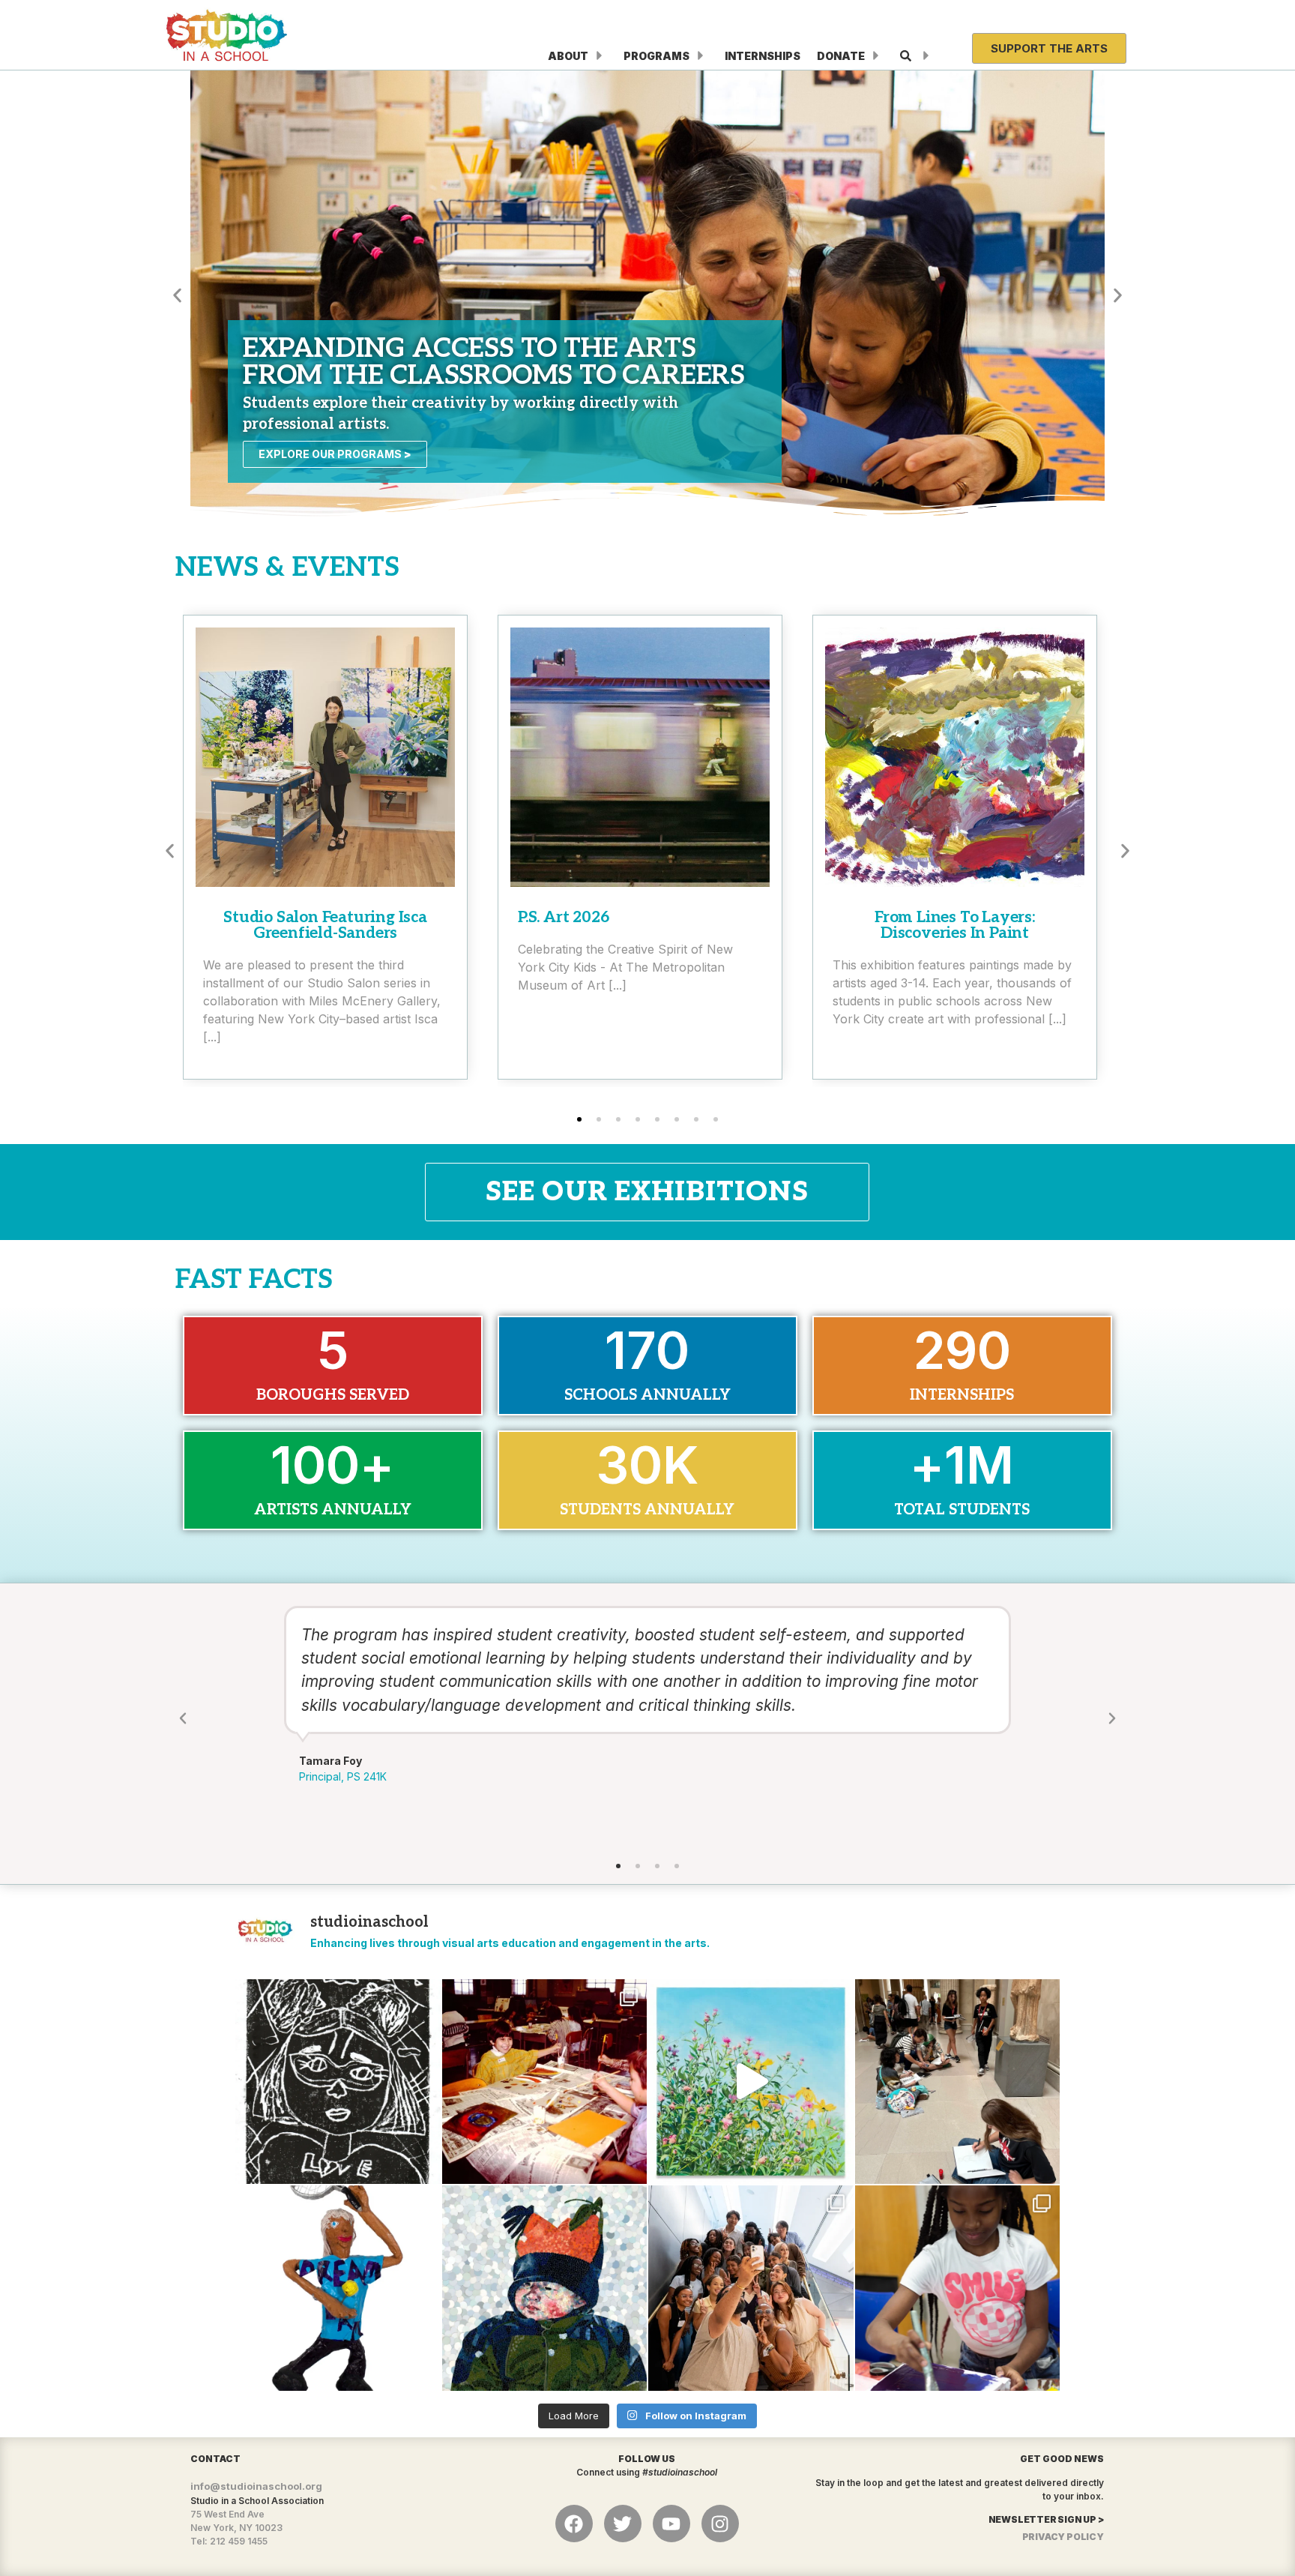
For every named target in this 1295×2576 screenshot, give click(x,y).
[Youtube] (671, 2524)
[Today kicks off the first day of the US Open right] (338, 2288)
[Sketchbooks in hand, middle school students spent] (958, 2082)
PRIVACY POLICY (1063, 2537)
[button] (177, 295)
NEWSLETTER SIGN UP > (1046, 2519)
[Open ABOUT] (600, 56)
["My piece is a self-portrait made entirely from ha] (545, 2288)
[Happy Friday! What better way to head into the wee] (338, 2082)
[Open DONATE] (876, 56)
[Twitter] (623, 2524)
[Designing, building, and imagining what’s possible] (958, 2288)
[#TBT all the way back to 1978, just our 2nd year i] (545, 2082)
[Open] (926, 56)
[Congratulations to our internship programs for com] (751, 2288)
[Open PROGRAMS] (701, 56)
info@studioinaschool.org (256, 2486)
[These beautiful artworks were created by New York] (751, 2082)
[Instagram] (720, 2524)
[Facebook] (574, 2524)
